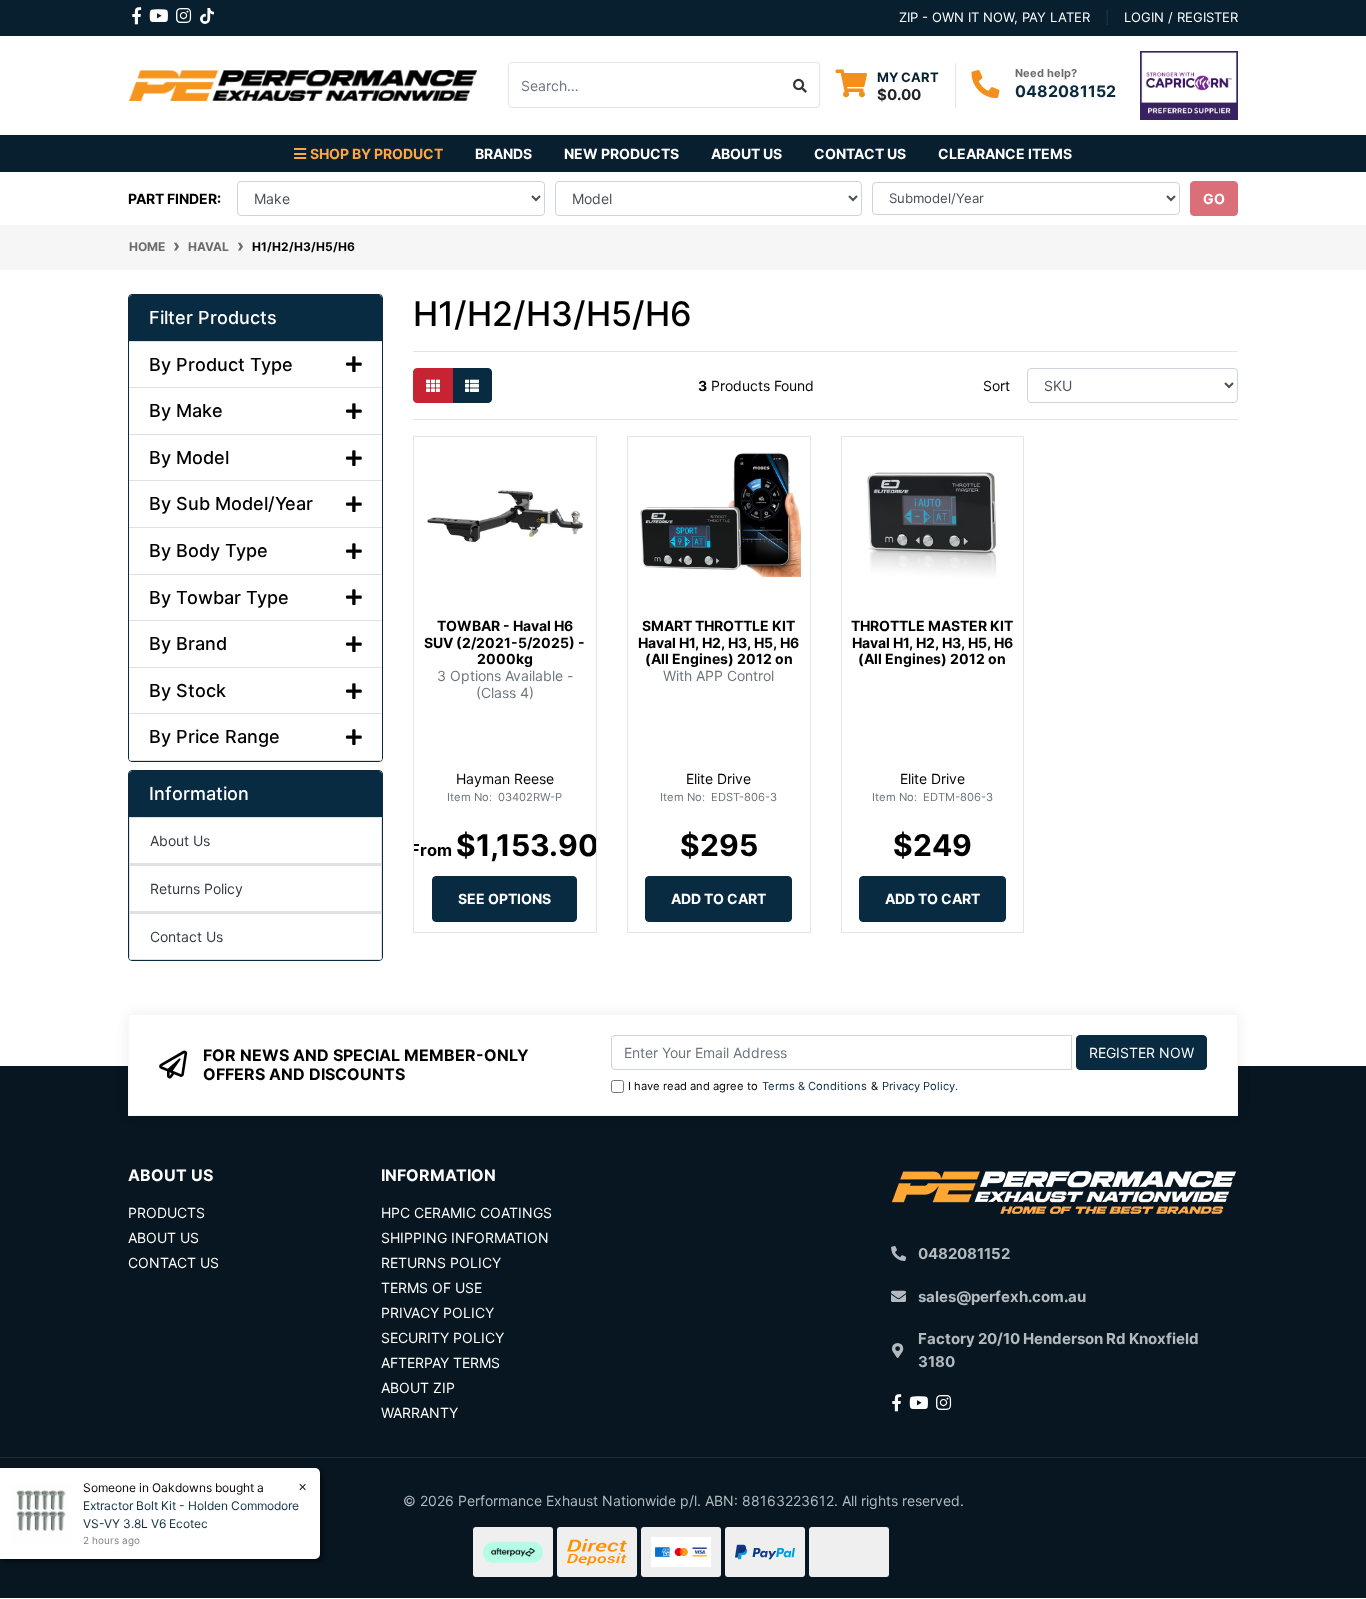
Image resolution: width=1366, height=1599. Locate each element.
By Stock (187, 690)
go (1214, 198)
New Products (621, 153)
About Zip (418, 1387)
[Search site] (800, 85)
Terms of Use (431, 1287)
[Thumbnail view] (433, 385)
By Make (186, 410)
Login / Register (1181, 17)
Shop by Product (376, 153)
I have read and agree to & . (793, 1086)
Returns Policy (196, 888)
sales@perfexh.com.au (1002, 1296)
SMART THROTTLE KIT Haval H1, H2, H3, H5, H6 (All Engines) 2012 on (718, 642)
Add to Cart (718, 898)
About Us (746, 153)
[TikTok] (207, 12)
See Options (504, 898)
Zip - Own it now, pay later (994, 17)
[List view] (472, 385)
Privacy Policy (918, 1086)
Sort (996, 385)
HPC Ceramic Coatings (466, 1212)
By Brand (188, 643)
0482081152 (1065, 91)
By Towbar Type (219, 597)
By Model (189, 457)
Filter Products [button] (213, 317)
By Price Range (214, 736)
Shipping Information (465, 1237)
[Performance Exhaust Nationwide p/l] (303, 83)
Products (166, 1212)
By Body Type (208, 550)
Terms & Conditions (814, 1086)
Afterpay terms (440, 1362)
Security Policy (442, 1337)
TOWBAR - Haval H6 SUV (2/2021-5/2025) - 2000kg (504, 642)
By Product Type (221, 364)
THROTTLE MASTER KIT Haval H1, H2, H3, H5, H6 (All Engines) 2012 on (932, 642)
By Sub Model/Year (231, 503)
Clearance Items (1005, 153)
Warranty (419, 1412)
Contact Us (860, 153)
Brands (503, 153)
